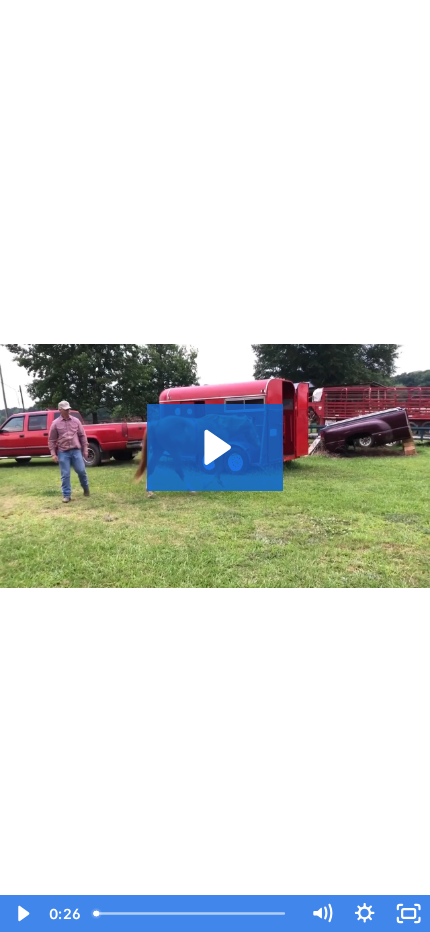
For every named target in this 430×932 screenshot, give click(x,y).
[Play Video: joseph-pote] (214, 447)
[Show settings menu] (364, 913)
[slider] (193, 913)
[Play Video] (21, 913)
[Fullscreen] (408, 913)
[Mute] (321, 913)
